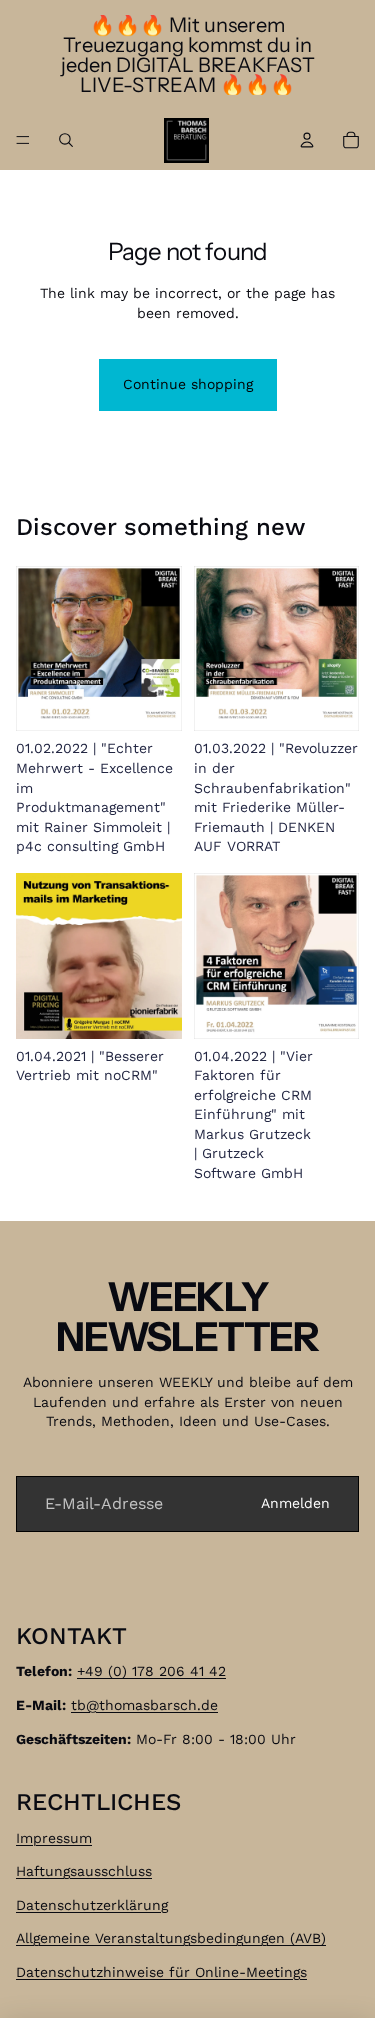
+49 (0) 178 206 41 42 (151, 1672)
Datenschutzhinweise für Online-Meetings (161, 1972)
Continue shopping (188, 384)
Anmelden (295, 1503)
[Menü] (23, 140)
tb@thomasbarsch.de (144, 1705)
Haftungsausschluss (84, 1872)
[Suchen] (66, 140)
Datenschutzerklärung (92, 1905)
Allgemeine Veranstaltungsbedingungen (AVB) (171, 1939)
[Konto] (307, 140)
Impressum (54, 1838)
